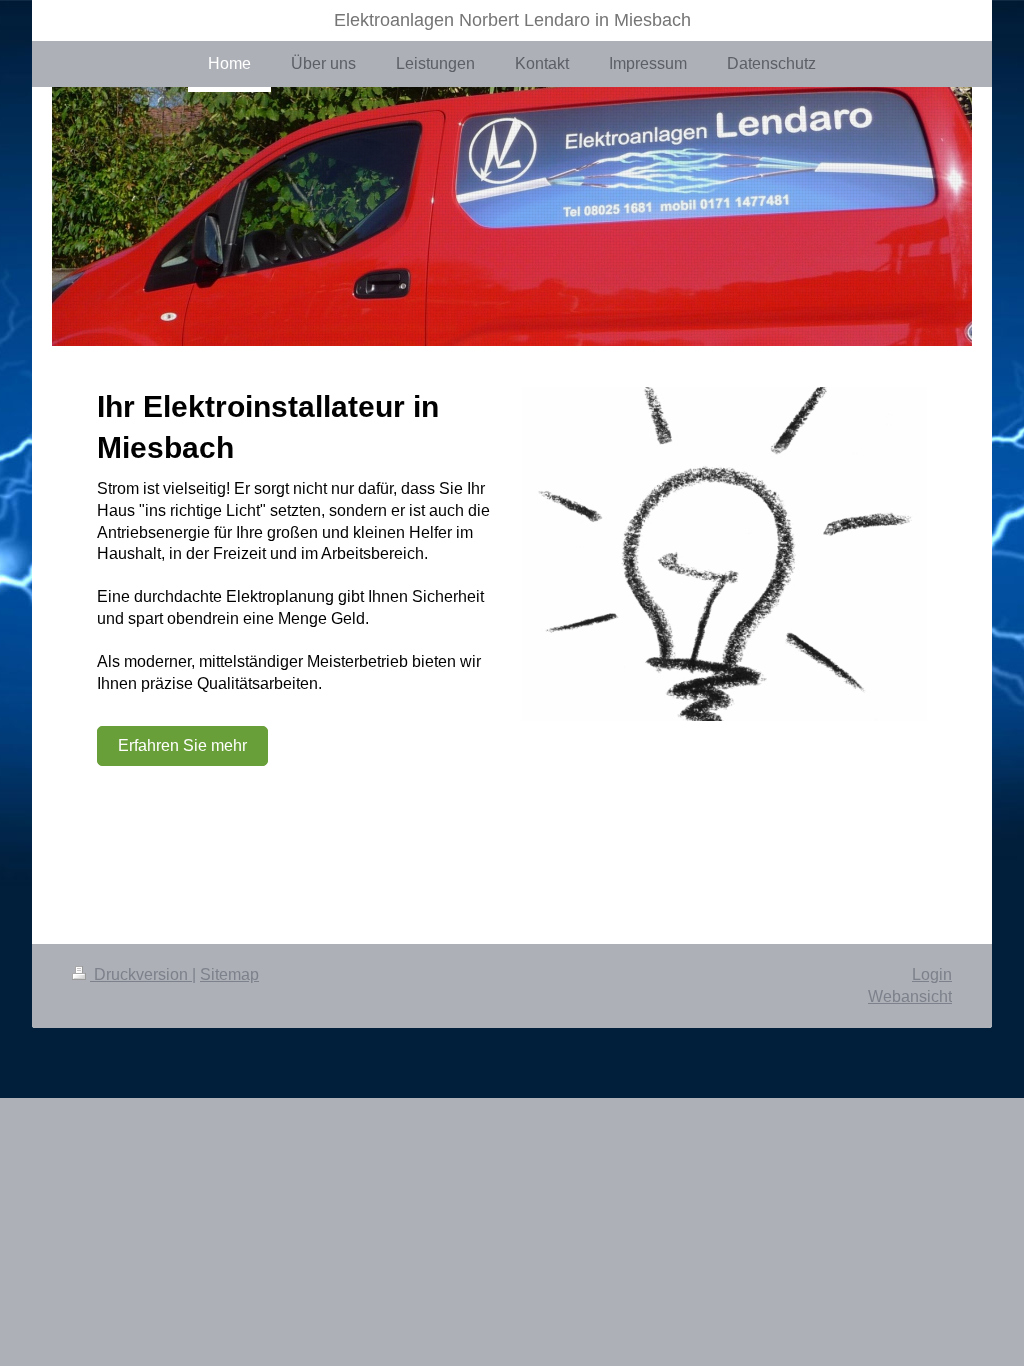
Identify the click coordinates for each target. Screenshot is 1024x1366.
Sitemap (229, 974)
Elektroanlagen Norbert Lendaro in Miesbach (512, 20)
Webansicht (910, 996)
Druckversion (141, 974)
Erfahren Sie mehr (182, 745)
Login (932, 974)
